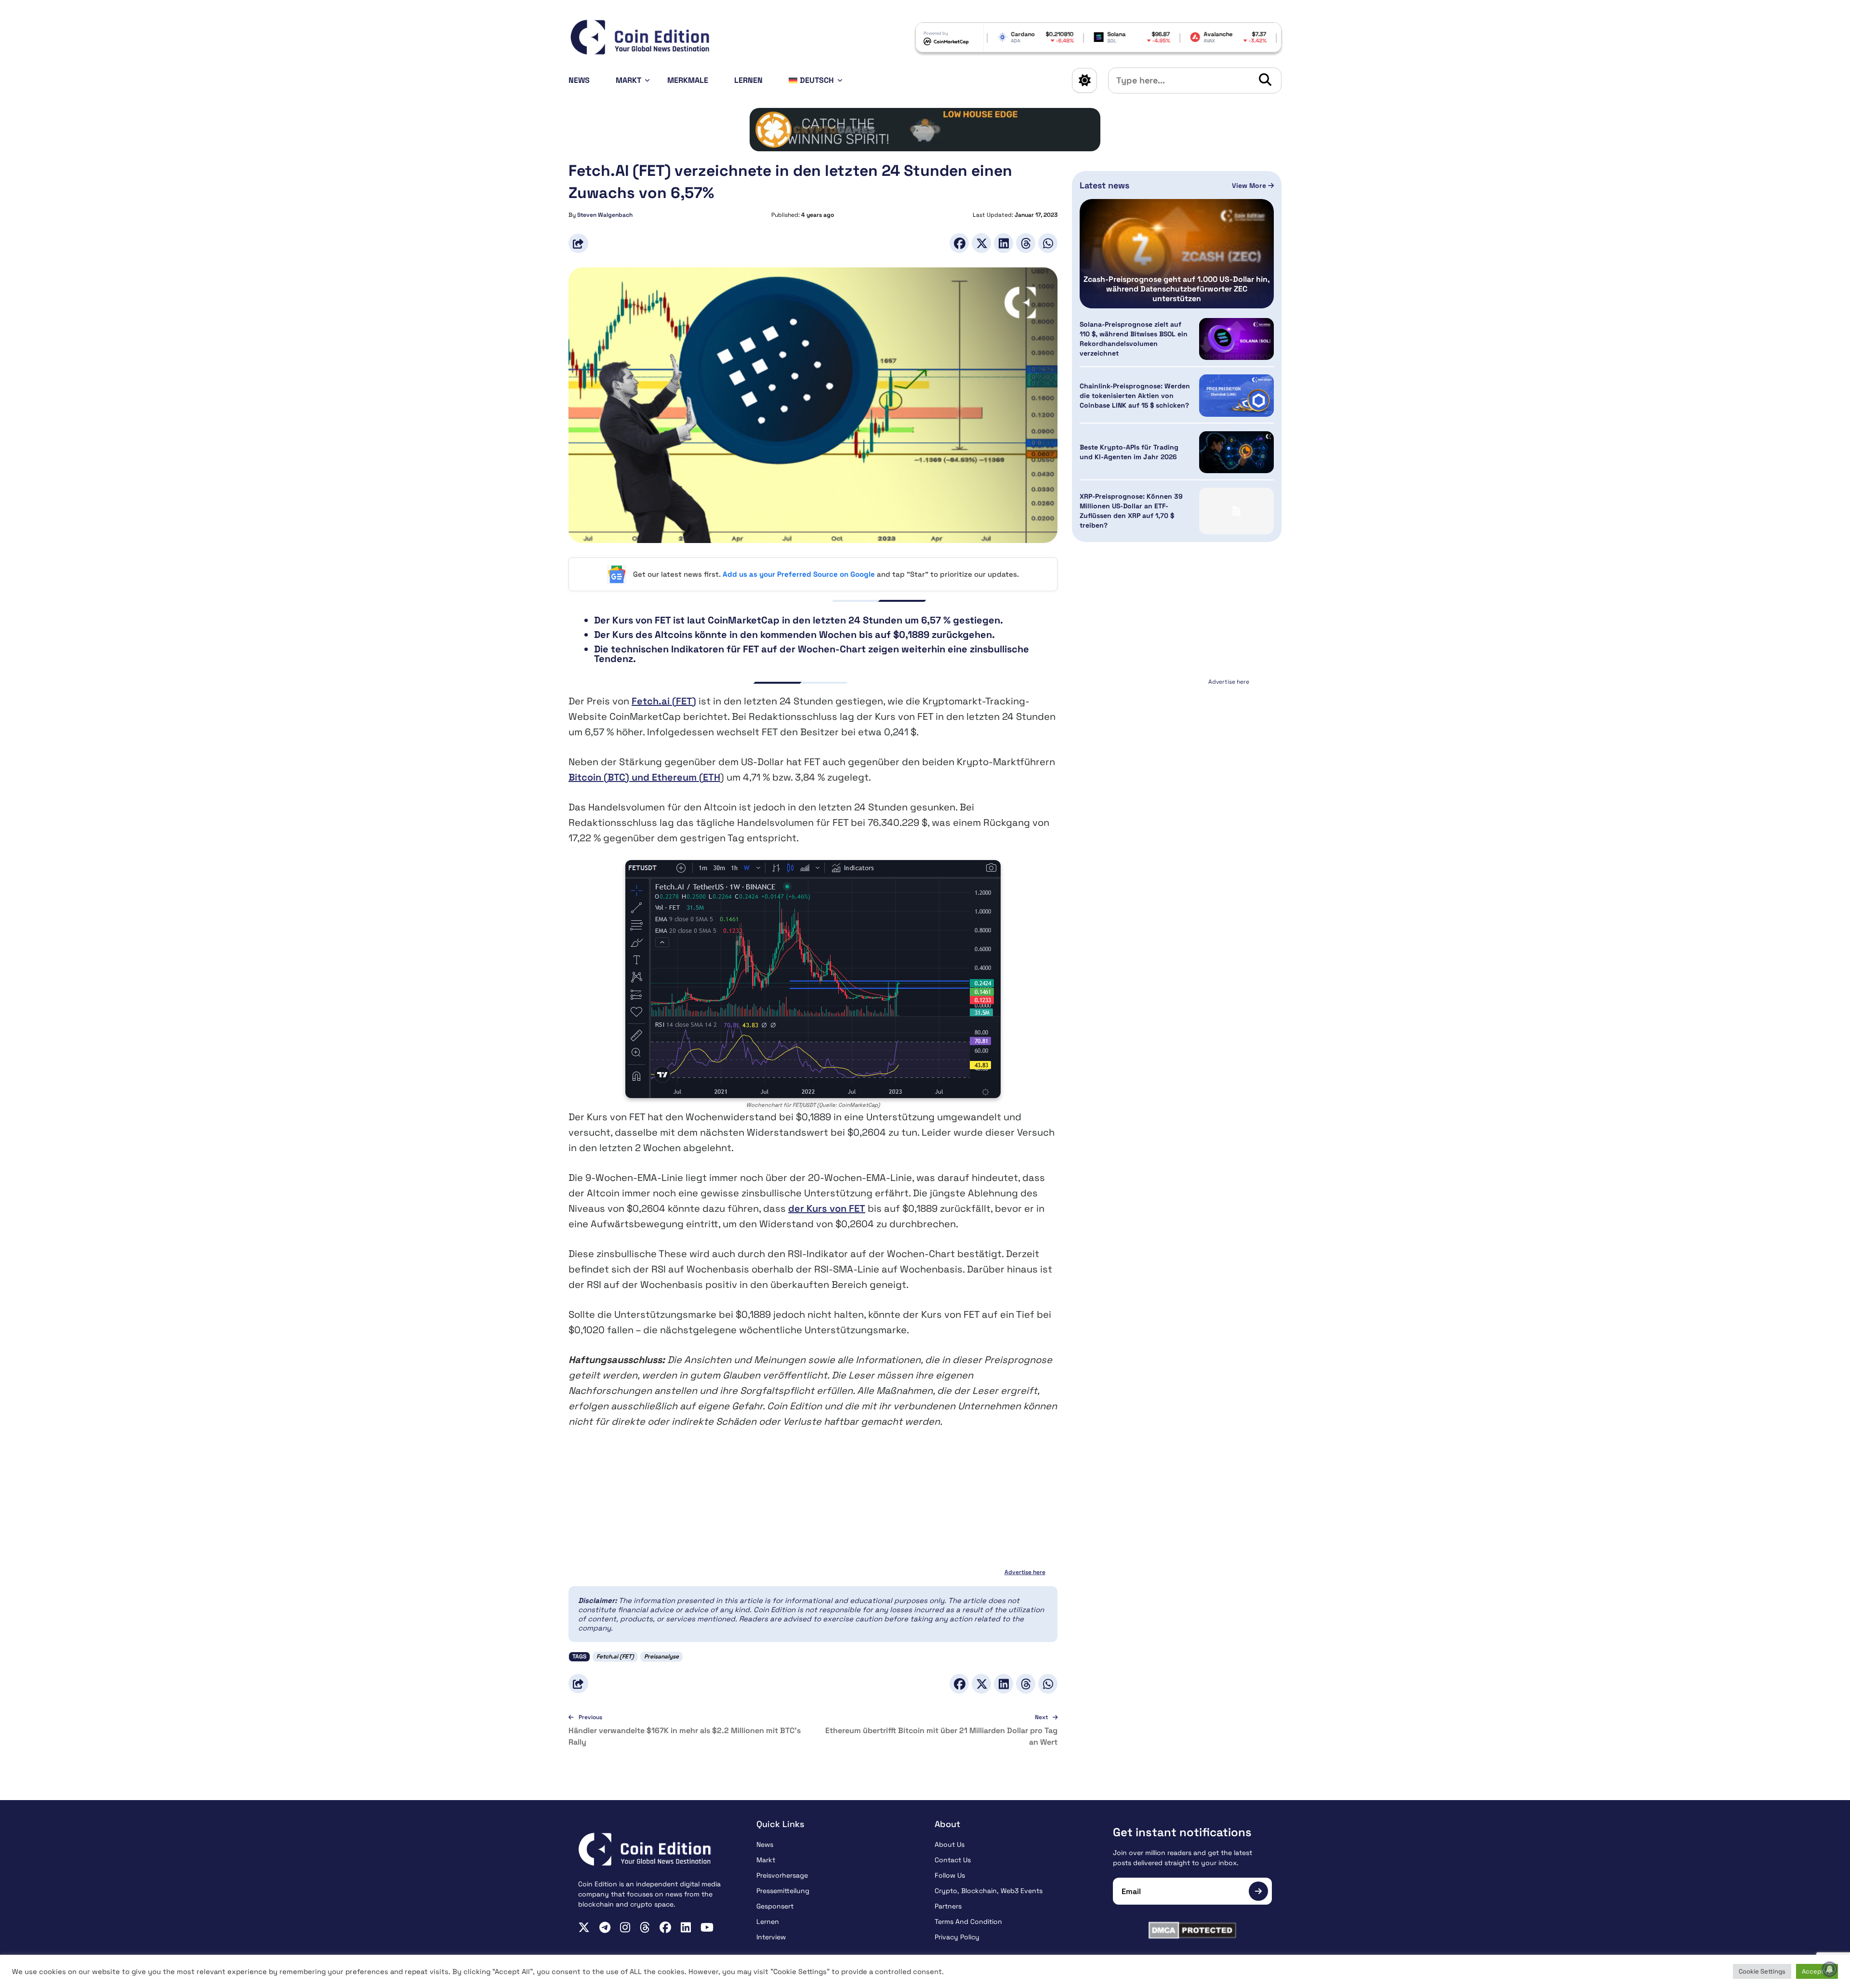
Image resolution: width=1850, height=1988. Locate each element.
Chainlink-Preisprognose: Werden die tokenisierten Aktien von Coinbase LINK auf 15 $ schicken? (1135, 396)
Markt (628, 80)
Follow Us (950, 1875)
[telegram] (605, 1927)
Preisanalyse (661, 1657)
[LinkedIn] (1004, 243)
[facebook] (665, 1927)
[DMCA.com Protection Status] (1192, 1930)
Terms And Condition (968, 1922)
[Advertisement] (1177, 749)
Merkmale (688, 80)
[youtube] (707, 1927)
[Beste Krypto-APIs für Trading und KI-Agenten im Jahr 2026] (1236, 452)
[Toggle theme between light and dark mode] (1084, 80)
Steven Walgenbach (605, 215)
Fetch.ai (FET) (664, 701)
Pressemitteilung (783, 1891)
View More (1250, 186)
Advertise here (1025, 1572)
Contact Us (953, 1860)
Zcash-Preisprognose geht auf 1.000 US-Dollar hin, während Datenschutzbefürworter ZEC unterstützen (1177, 289)
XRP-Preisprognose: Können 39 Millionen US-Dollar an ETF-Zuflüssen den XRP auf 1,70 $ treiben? (1131, 511)
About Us (950, 1844)
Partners (948, 1906)
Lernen (748, 80)
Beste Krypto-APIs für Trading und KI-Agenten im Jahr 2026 (1129, 452)
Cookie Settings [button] (1762, 1971)
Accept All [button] (1817, 1971)
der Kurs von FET (827, 1208)
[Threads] (1026, 243)
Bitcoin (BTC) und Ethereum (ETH (644, 777)
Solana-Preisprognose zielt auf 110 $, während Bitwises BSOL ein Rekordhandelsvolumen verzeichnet (1134, 339)
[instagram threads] (645, 1927)
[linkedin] (686, 1927)
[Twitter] (981, 243)
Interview (771, 1937)
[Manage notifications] (1830, 1969)
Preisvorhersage (782, 1875)
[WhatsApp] (1048, 243)
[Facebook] (959, 243)
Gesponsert (775, 1906)
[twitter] (584, 1927)
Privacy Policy (957, 1937)
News (579, 80)
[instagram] (625, 1927)
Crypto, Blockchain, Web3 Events (989, 1891)
